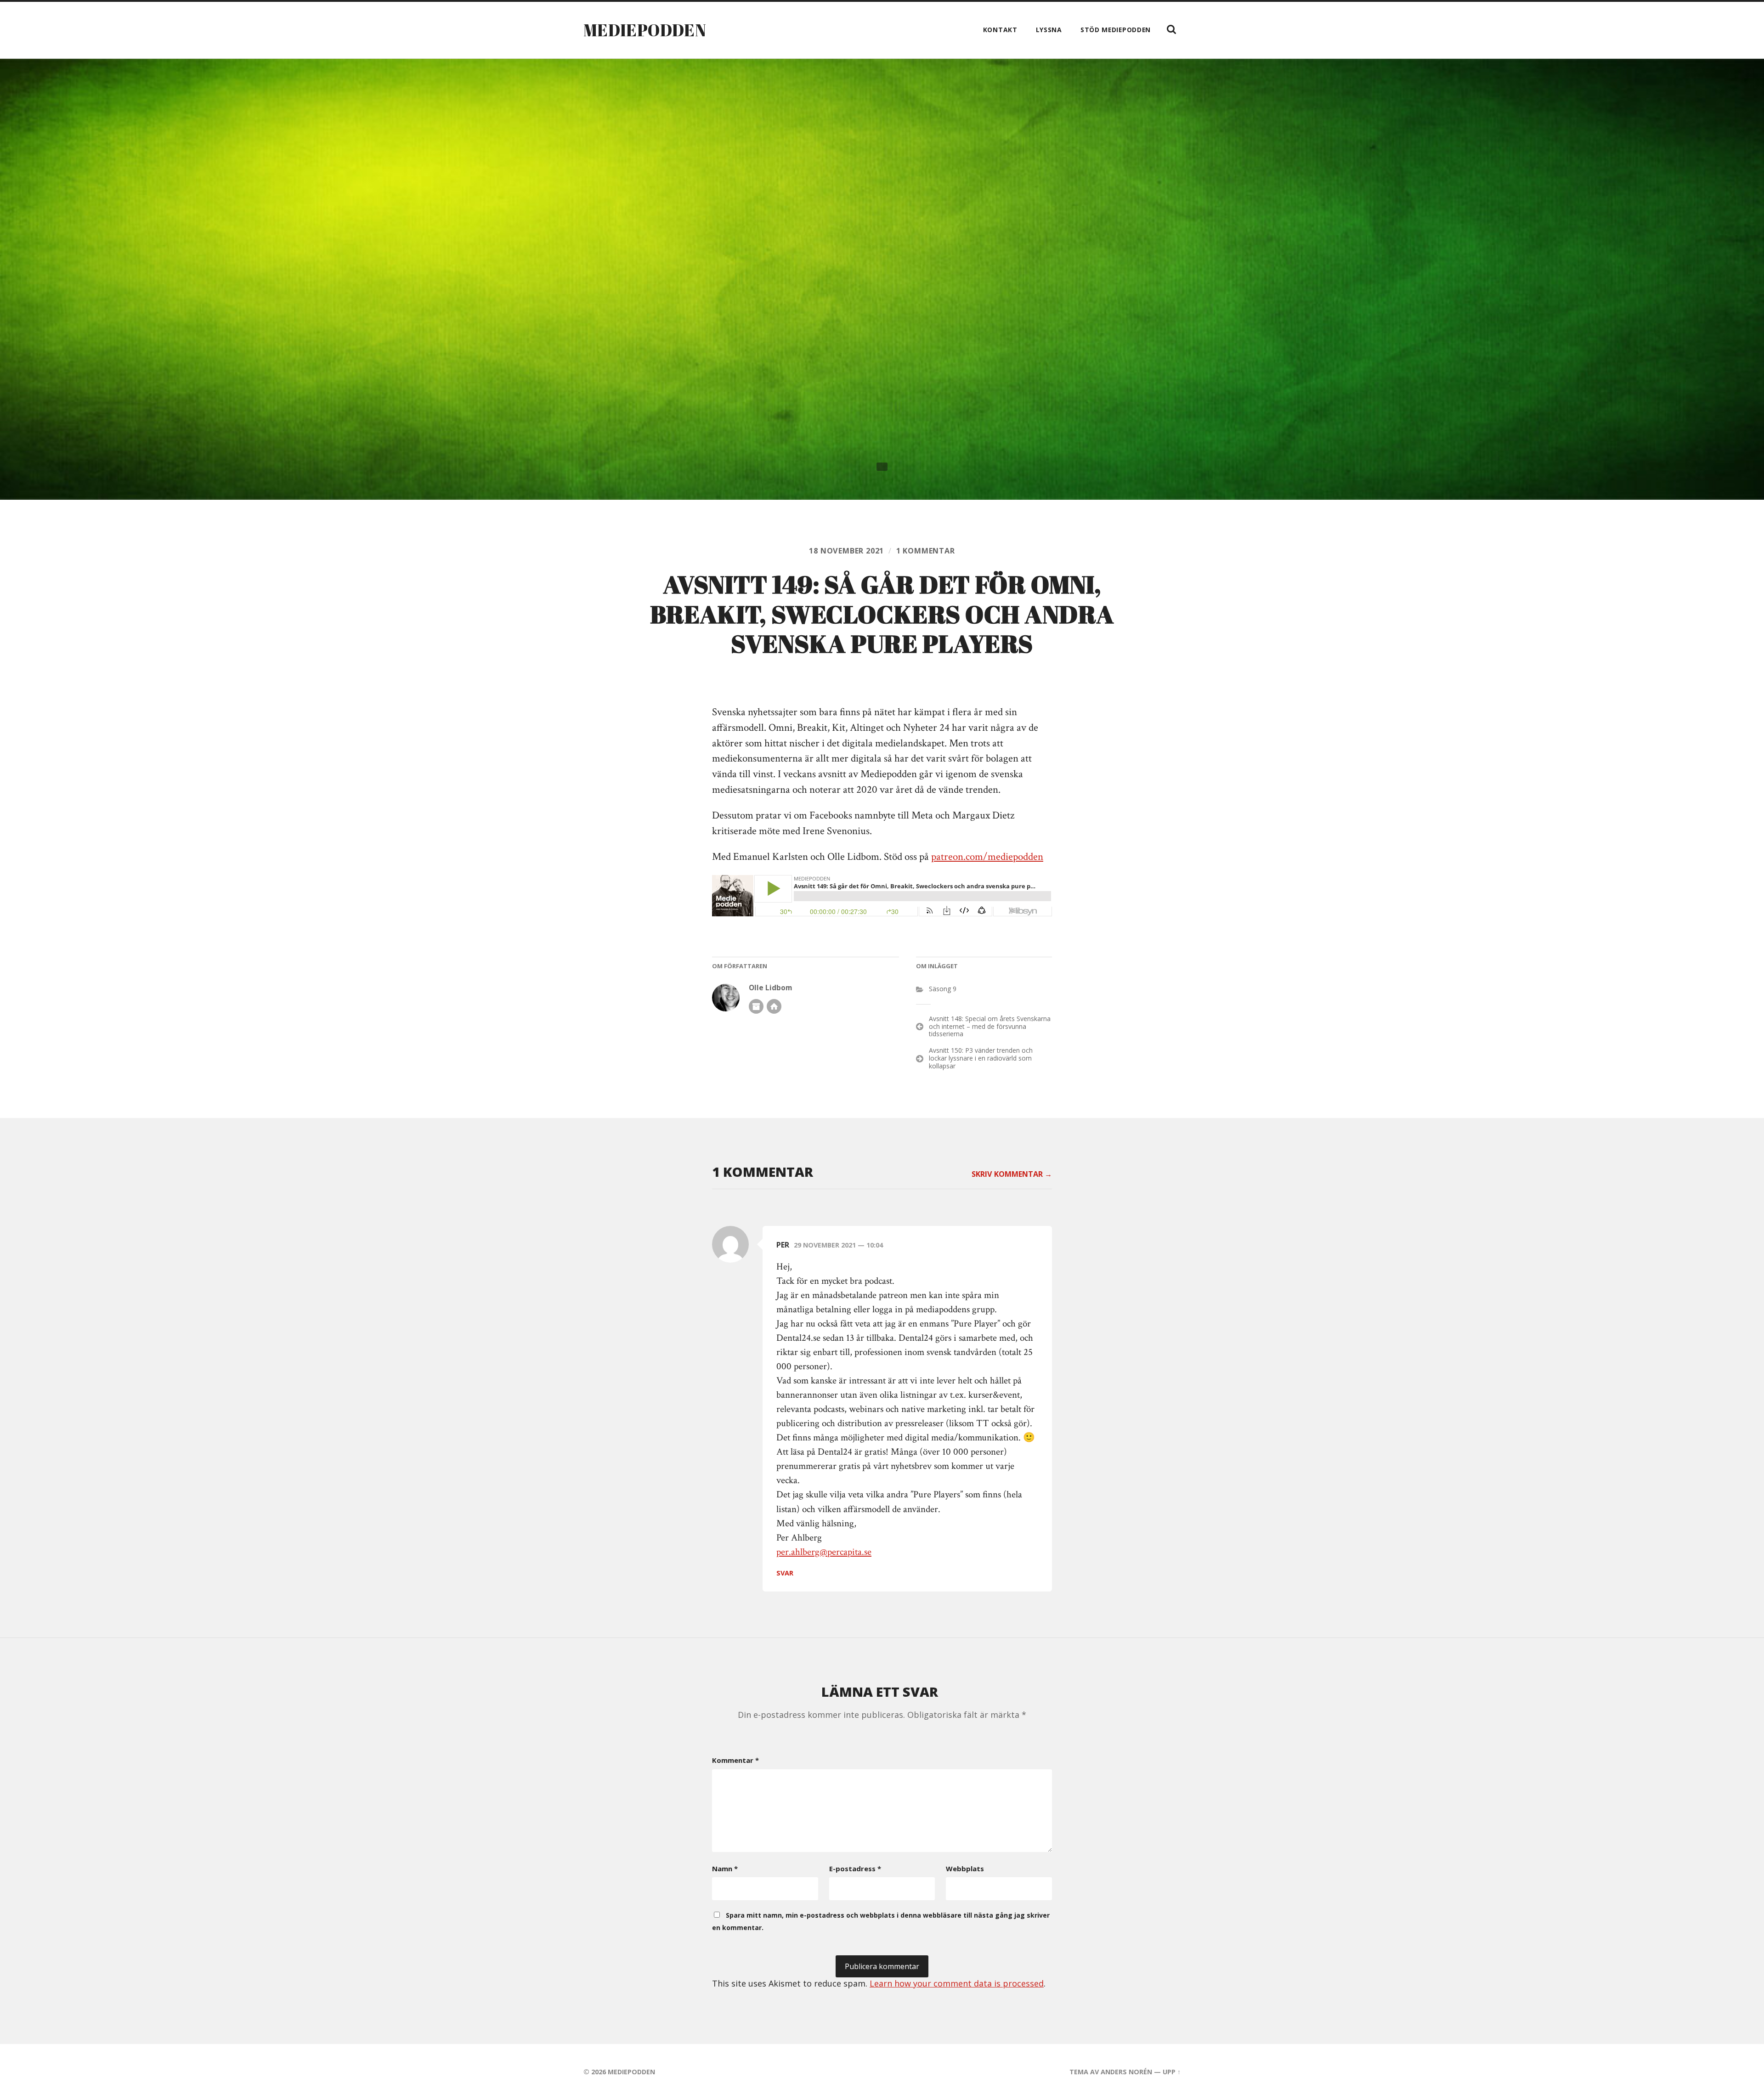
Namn (725, 1869)
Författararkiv (756, 1006)
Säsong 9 (943, 989)
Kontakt (1000, 30)
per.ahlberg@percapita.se (824, 1552)
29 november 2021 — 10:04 (838, 1245)
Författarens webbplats (774, 1006)
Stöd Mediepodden (1116, 30)
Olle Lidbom (770, 988)
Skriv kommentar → (1012, 1174)
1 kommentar (926, 551)
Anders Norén (1126, 2072)
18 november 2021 (846, 551)
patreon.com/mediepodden (987, 857)
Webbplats (965, 1869)
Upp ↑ (1172, 2072)
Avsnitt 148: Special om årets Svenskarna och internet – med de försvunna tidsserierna (990, 1026)
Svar (785, 1573)
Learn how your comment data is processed (957, 1983)
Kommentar (735, 1760)
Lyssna (1049, 30)
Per (783, 1245)
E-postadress (855, 1869)
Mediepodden (645, 30)
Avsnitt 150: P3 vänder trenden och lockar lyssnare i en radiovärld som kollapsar (981, 1058)
